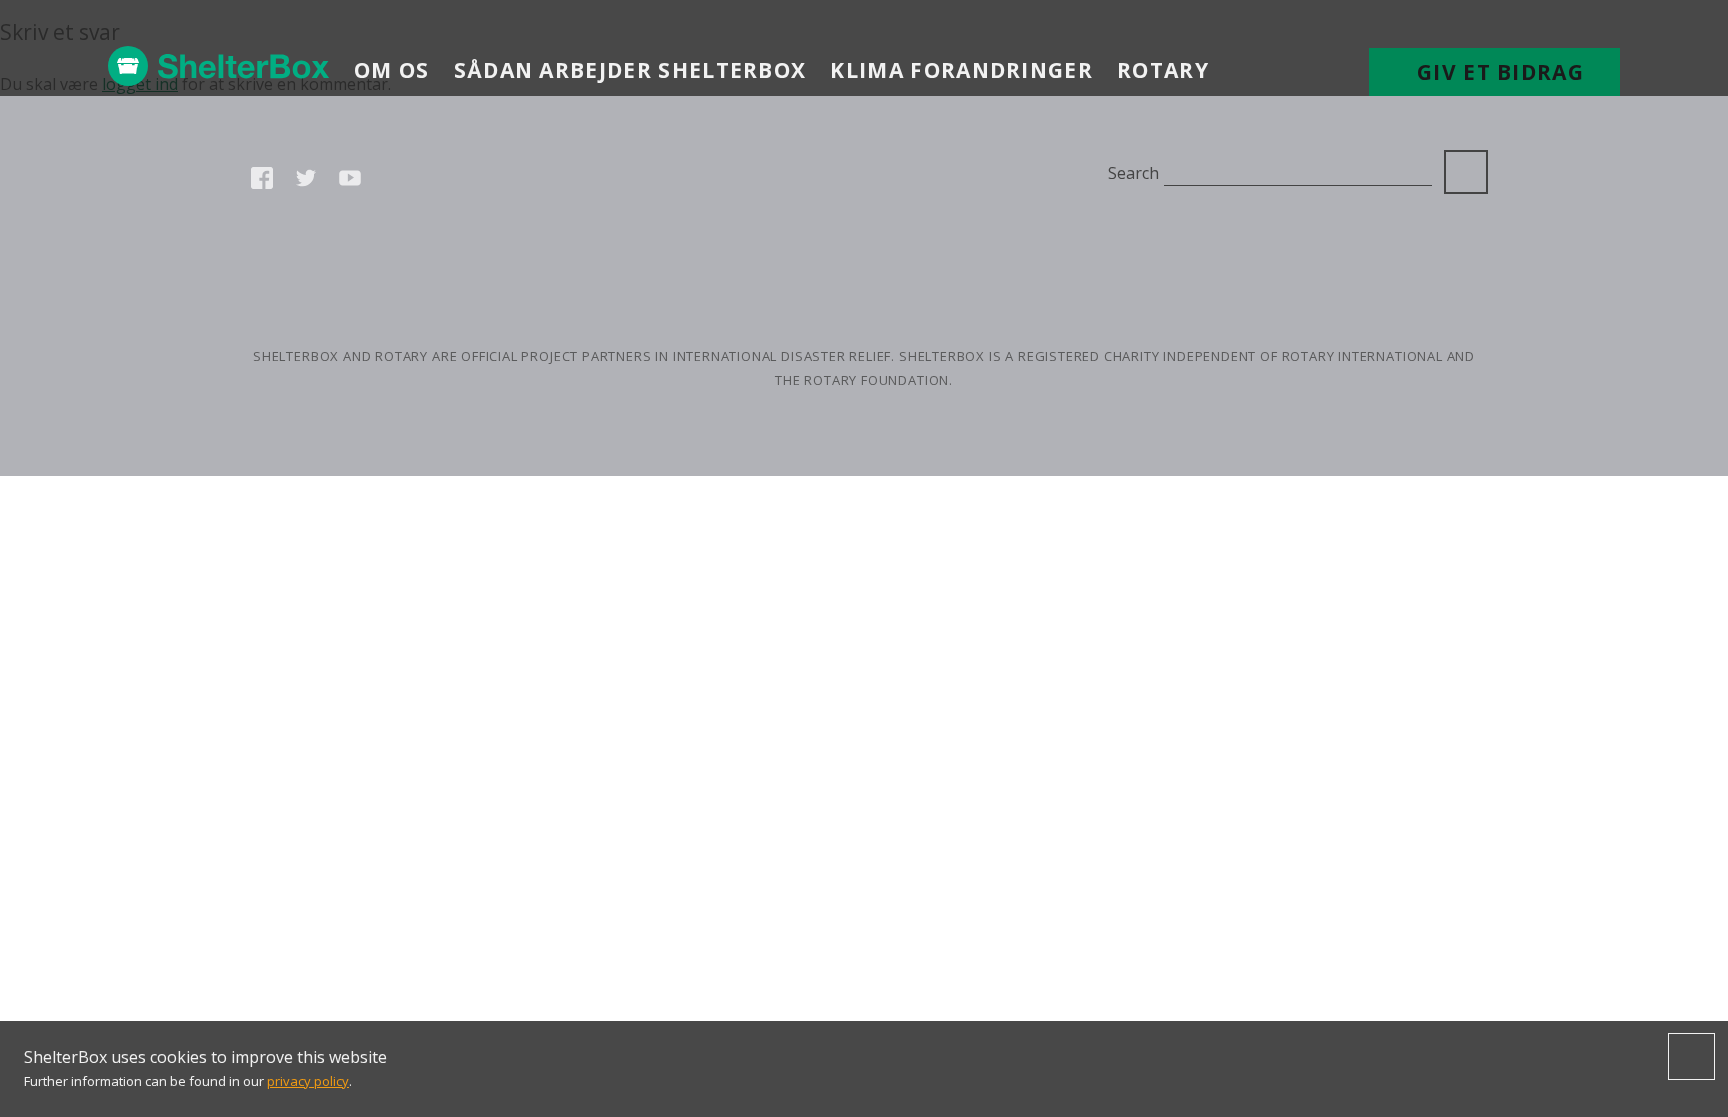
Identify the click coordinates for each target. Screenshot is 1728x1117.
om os (392, 70)
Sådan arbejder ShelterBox (630, 70)
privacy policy (308, 1081)
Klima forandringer (961, 70)
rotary (1163, 70)
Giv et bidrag (1500, 72)
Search (1133, 173)
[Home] (219, 66)
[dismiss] (1692, 1057)
